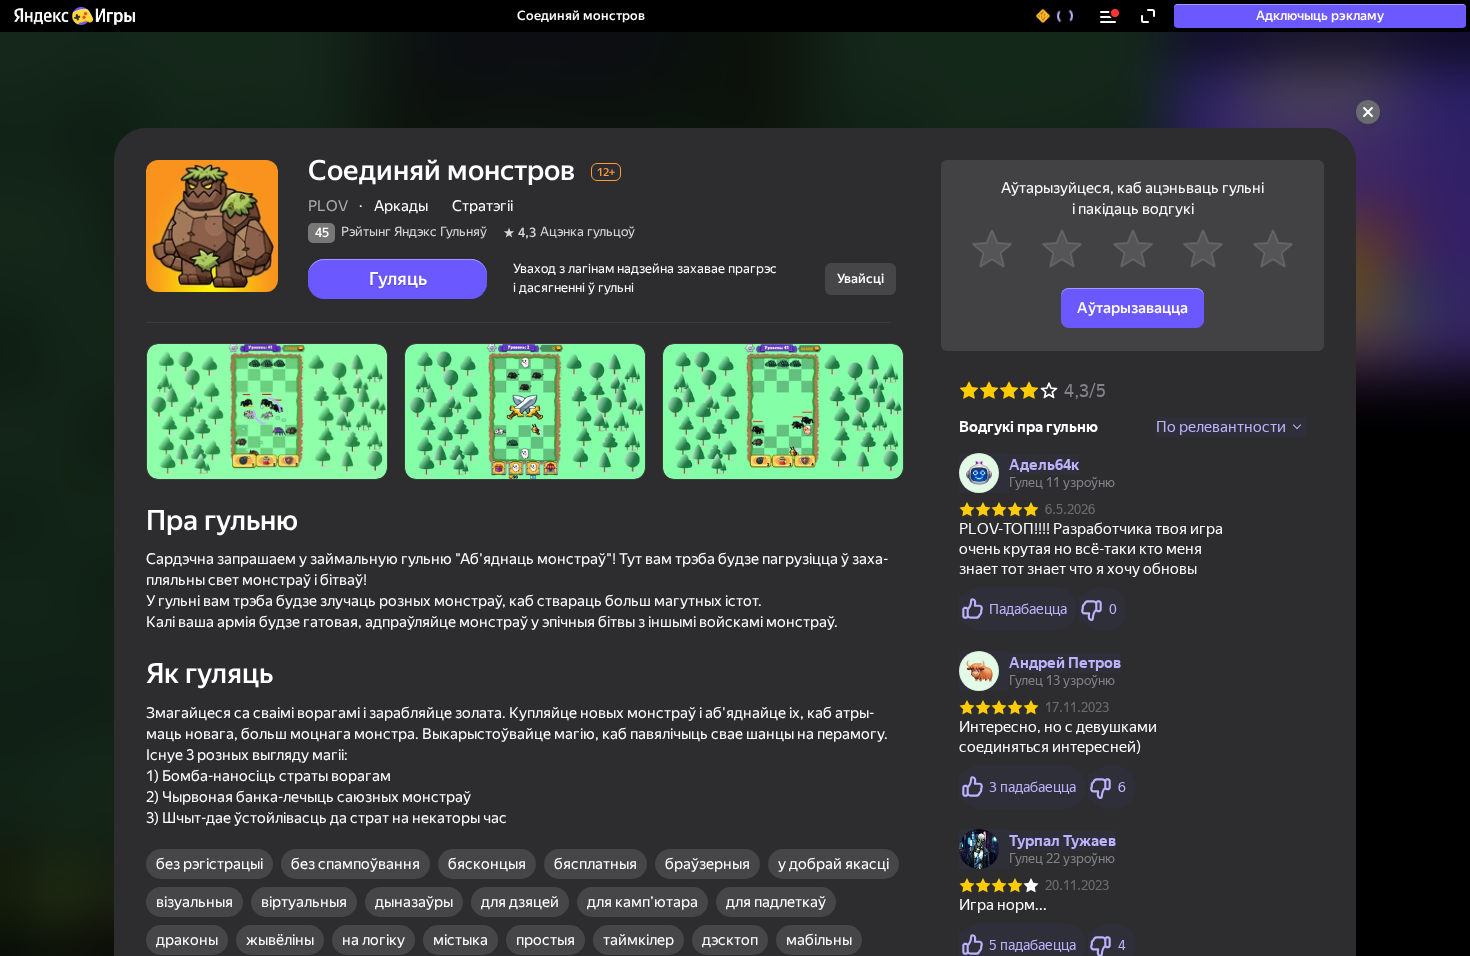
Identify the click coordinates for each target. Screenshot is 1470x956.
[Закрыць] (1368, 112)
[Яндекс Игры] (73, 16)
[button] (73, 16)
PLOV (328, 206)
